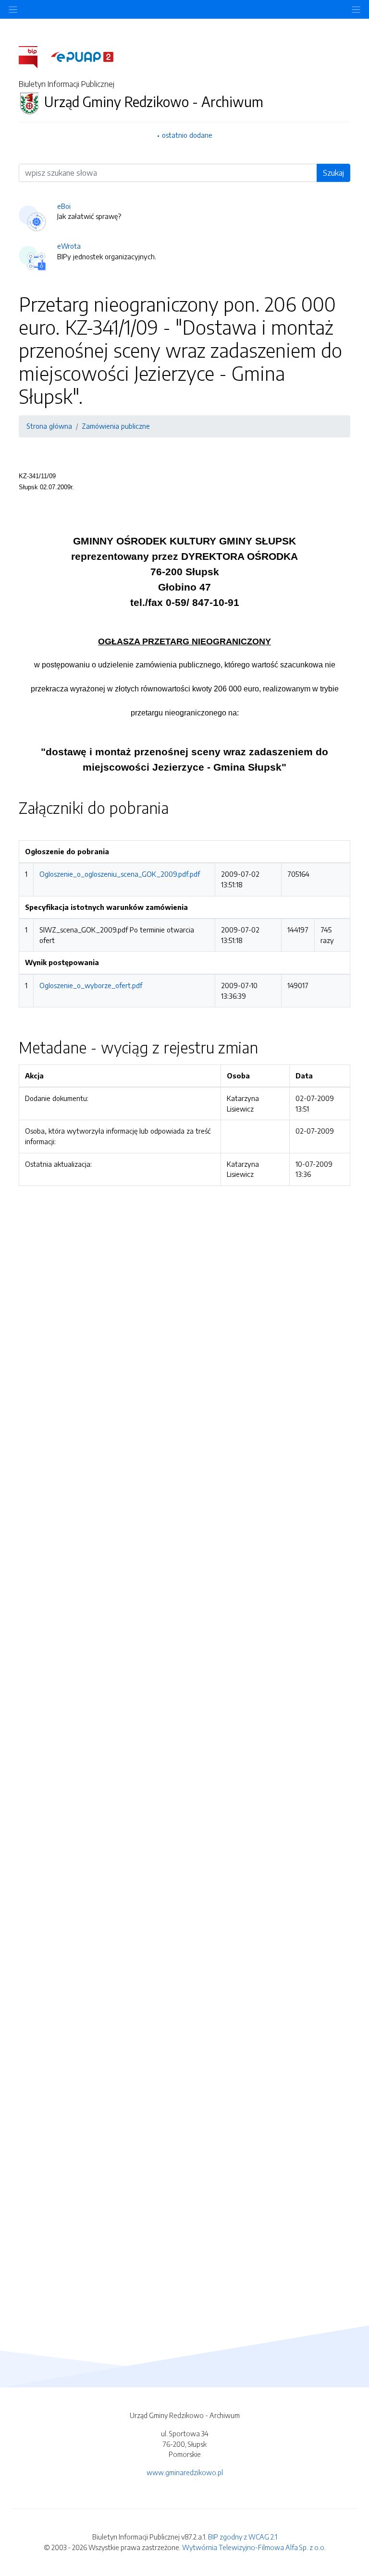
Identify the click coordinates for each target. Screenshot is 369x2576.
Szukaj (333, 173)
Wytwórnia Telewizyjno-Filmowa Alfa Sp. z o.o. (254, 2547)
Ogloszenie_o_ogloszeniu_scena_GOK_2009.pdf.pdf (120, 874)
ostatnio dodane (187, 135)
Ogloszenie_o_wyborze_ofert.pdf (91, 985)
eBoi (64, 206)
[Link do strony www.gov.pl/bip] (34, 56)
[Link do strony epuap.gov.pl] (82, 56)
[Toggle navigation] (356, 9)
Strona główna (49, 426)
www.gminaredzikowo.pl (185, 2472)
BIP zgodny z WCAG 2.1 (243, 2537)
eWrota (69, 246)
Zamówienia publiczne (116, 426)
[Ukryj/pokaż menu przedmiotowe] (13, 9)
